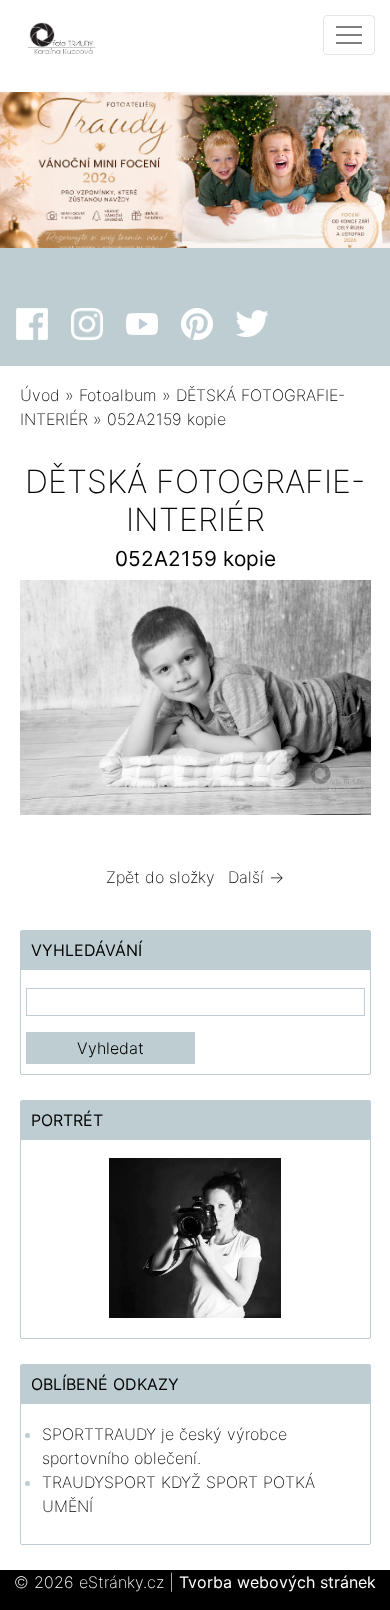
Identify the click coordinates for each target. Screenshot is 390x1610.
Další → (256, 877)
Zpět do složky (160, 877)
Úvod (40, 395)
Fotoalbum (118, 395)
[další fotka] (338, 702)
